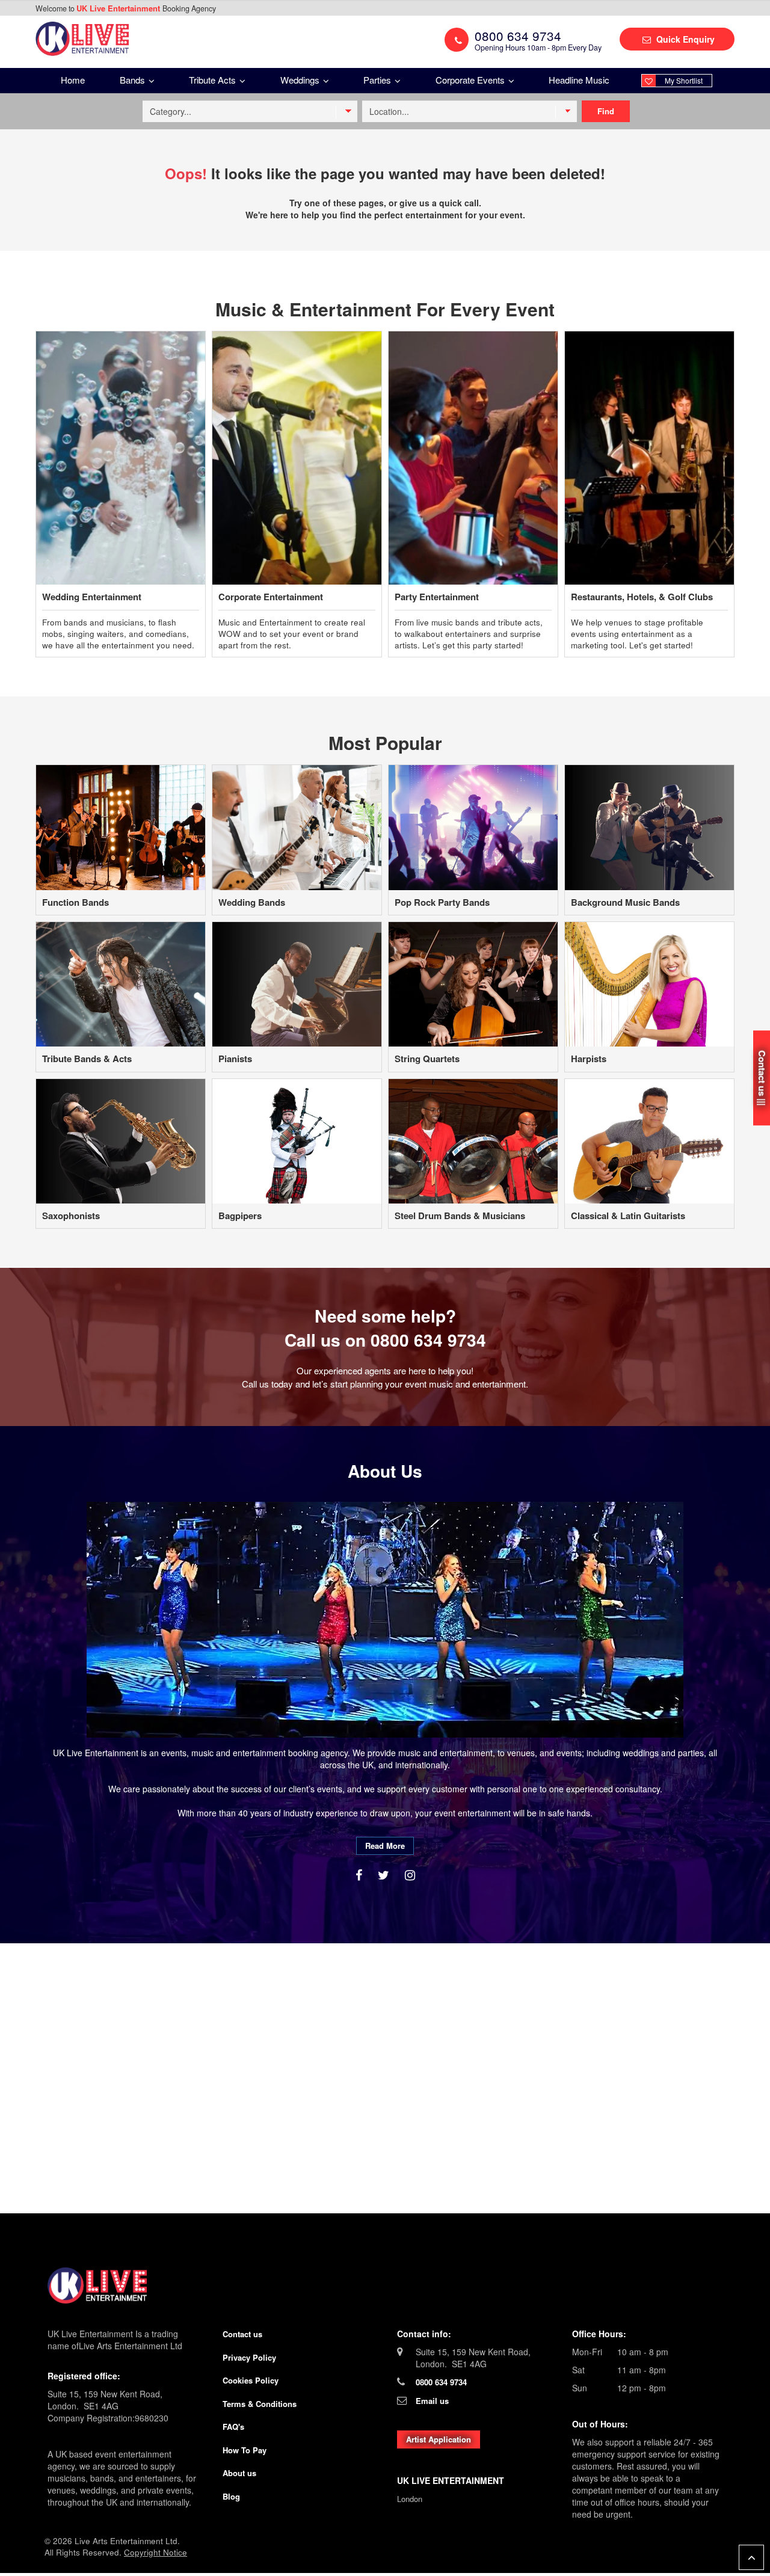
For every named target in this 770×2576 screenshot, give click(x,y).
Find (606, 111)
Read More (385, 1846)
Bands (134, 80)
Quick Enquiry (684, 39)
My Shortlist (684, 80)
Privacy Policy (249, 2357)
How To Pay (245, 2450)
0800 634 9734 (428, 1340)
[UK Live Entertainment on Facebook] (361, 1874)
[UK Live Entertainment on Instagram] (410, 1874)
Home (73, 80)
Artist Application (439, 2439)
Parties (378, 80)
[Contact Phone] (457, 40)
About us (239, 2473)
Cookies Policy (251, 2380)
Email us (432, 2401)
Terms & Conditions (260, 2404)
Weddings (301, 80)
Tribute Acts (214, 80)
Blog (231, 2496)
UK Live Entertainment (119, 8)
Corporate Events (471, 80)
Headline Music (579, 80)
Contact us (242, 2334)
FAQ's (233, 2427)
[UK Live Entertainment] (385, 2286)
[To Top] (751, 2557)
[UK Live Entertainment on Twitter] (385, 1874)
